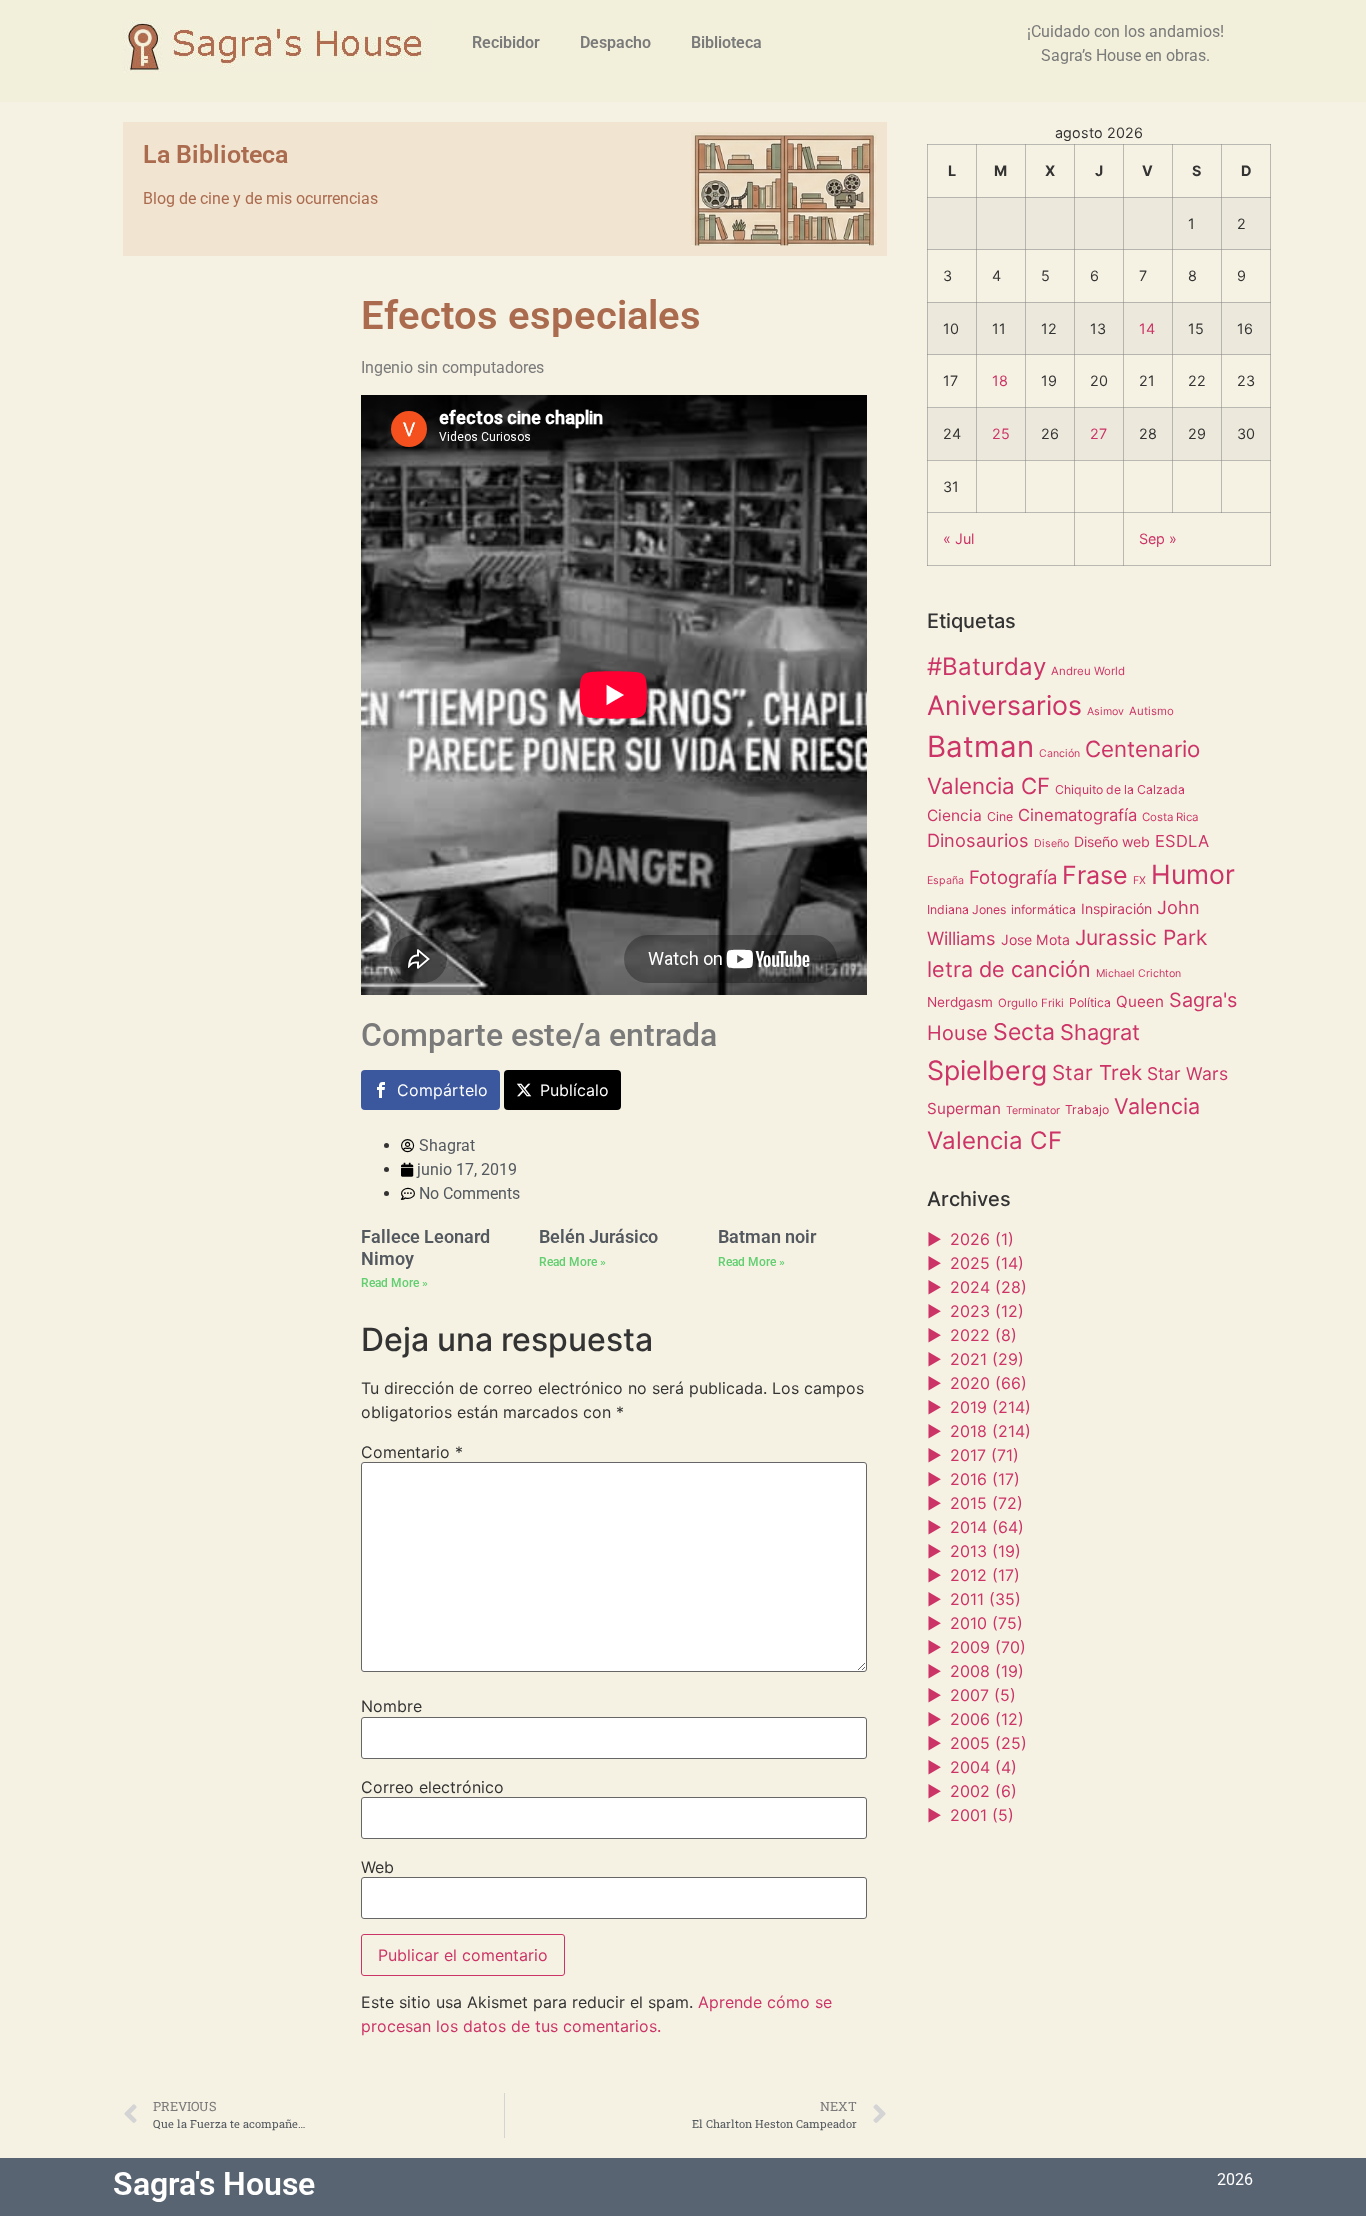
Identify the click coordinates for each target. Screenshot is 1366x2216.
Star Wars (1187, 1073)
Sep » (1158, 538)
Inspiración (1116, 908)
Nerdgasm (960, 1002)
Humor (1193, 874)
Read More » (394, 1283)
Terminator (1033, 1110)
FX (1139, 880)
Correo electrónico (432, 1787)
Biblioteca (726, 42)
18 (1000, 380)
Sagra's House (214, 2184)
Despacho (615, 42)
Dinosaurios (978, 840)
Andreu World (1088, 671)
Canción (1059, 753)
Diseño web (1112, 841)
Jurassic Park (1141, 937)
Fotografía (1013, 877)
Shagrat (1100, 1032)
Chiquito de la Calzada (1120, 789)
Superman (964, 1108)
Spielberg (987, 1070)
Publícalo (574, 1090)
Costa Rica (1170, 817)
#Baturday (986, 666)
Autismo (1151, 711)
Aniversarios (1004, 705)
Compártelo (442, 1090)
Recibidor (506, 42)
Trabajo (1087, 1109)
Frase (1095, 875)
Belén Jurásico (598, 1236)
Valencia (1157, 1106)
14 (1147, 328)
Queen (1140, 1001)
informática (1043, 909)
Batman (980, 746)
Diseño (1051, 843)
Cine (1000, 816)
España (945, 880)
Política (1090, 1002)
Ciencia (954, 815)
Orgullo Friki (1031, 1003)
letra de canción (1009, 969)
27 (1098, 433)
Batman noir (767, 1236)
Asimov (1105, 711)
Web (377, 1867)
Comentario (412, 1452)
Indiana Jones (966, 909)
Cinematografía (1077, 815)
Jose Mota (1035, 939)
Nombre (391, 1706)
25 (1001, 433)
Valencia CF (994, 1140)
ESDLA (1182, 841)
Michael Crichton (1138, 973)
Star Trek (1097, 1072)
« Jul (958, 538)
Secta (1024, 1032)
